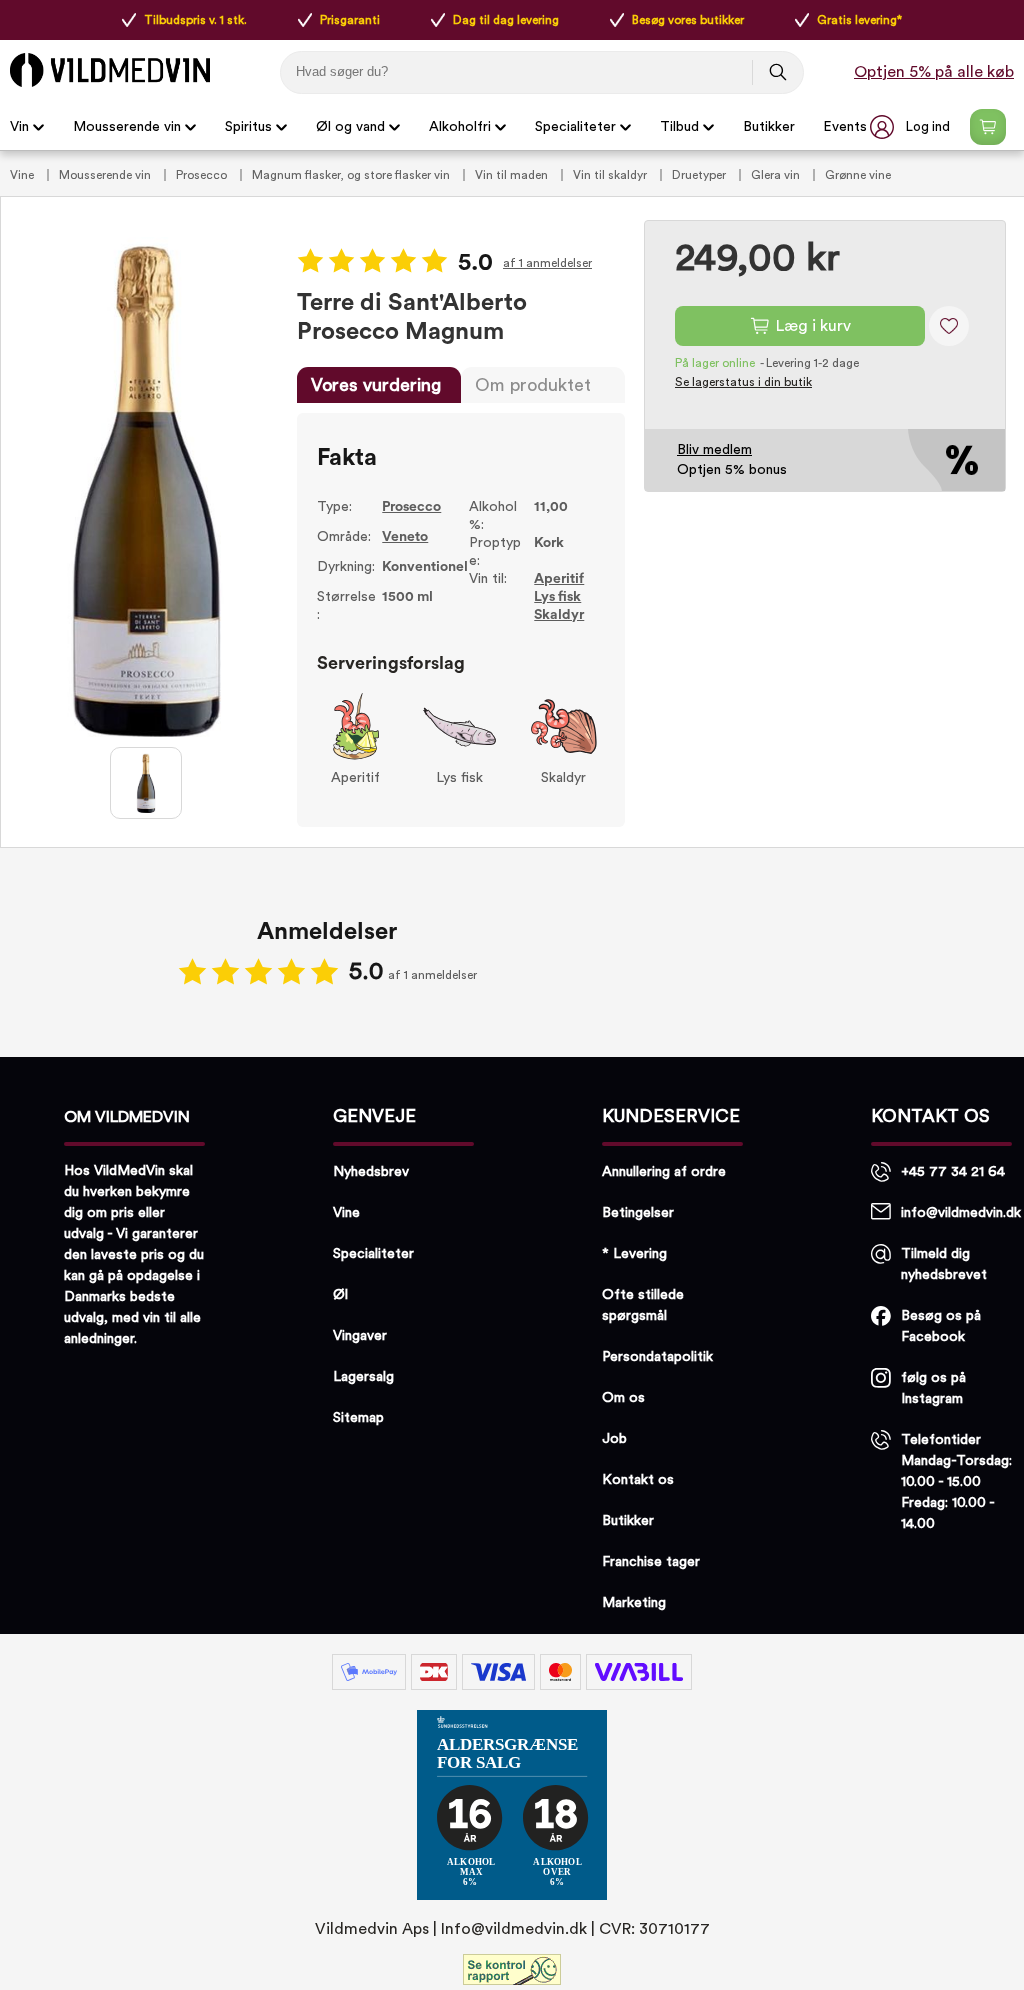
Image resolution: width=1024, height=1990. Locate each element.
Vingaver (360, 1336)
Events (845, 127)
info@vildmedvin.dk (961, 1213)
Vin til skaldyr (611, 175)
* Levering (634, 1254)
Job (614, 1439)
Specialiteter (575, 127)
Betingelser (638, 1213)
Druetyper (700, 175)
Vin (19, 127)
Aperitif (559, 579)
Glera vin (777, 175)
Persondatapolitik (657, 1357)
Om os (623, 1398)
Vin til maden (513, 175)
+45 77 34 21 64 (953, 1172)
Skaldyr (559, 615)
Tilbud (679, 127)
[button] (912, 127)
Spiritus (248, 127)
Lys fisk (557, 597)
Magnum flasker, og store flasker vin (352, 175)
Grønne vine (858, 175)
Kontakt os (638, 1480)
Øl (340, 1295)
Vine (23, 175)
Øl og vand (350, 127)
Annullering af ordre (664, 1172)
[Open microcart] (988, 127)
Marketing (634, 1603)
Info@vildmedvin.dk (514, 1929)
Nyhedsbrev (371, 1172)
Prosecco (203, 175)
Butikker (769, 127)
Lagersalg (363, 1377)
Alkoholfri (460, 127)
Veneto (405, 537)
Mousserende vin (127, 127)
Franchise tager (651, 1562)
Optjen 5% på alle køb (934, 72)
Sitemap (358, 1418)
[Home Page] (110, 70)
